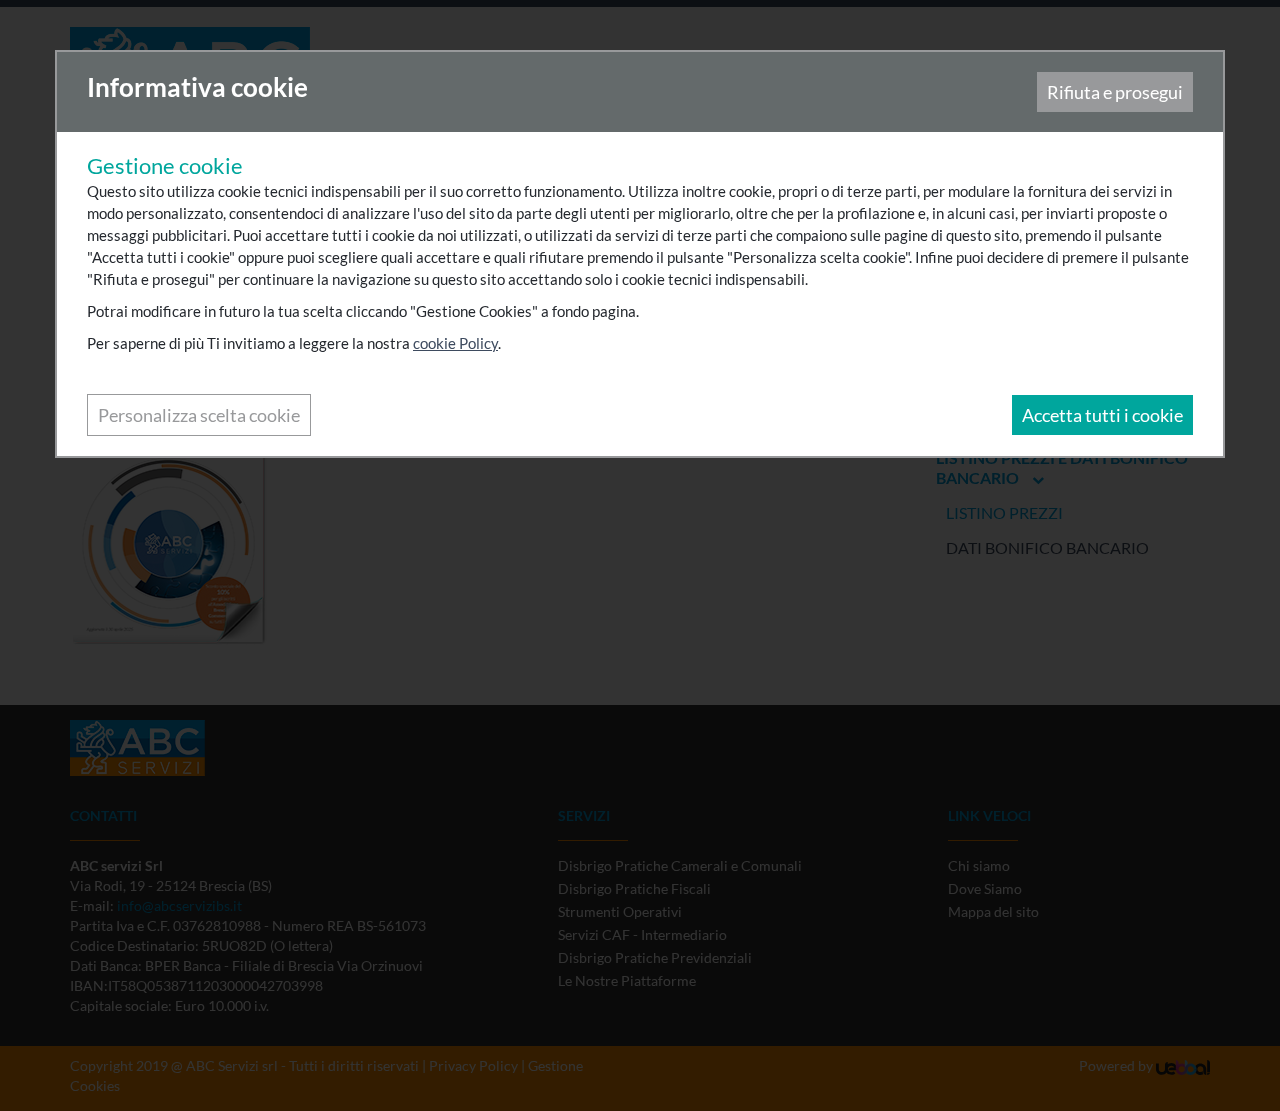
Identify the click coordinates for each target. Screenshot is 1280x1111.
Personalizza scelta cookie (199, 415)
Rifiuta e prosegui (1115, 92)
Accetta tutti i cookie (1102, 415)
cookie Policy (455, 343)
